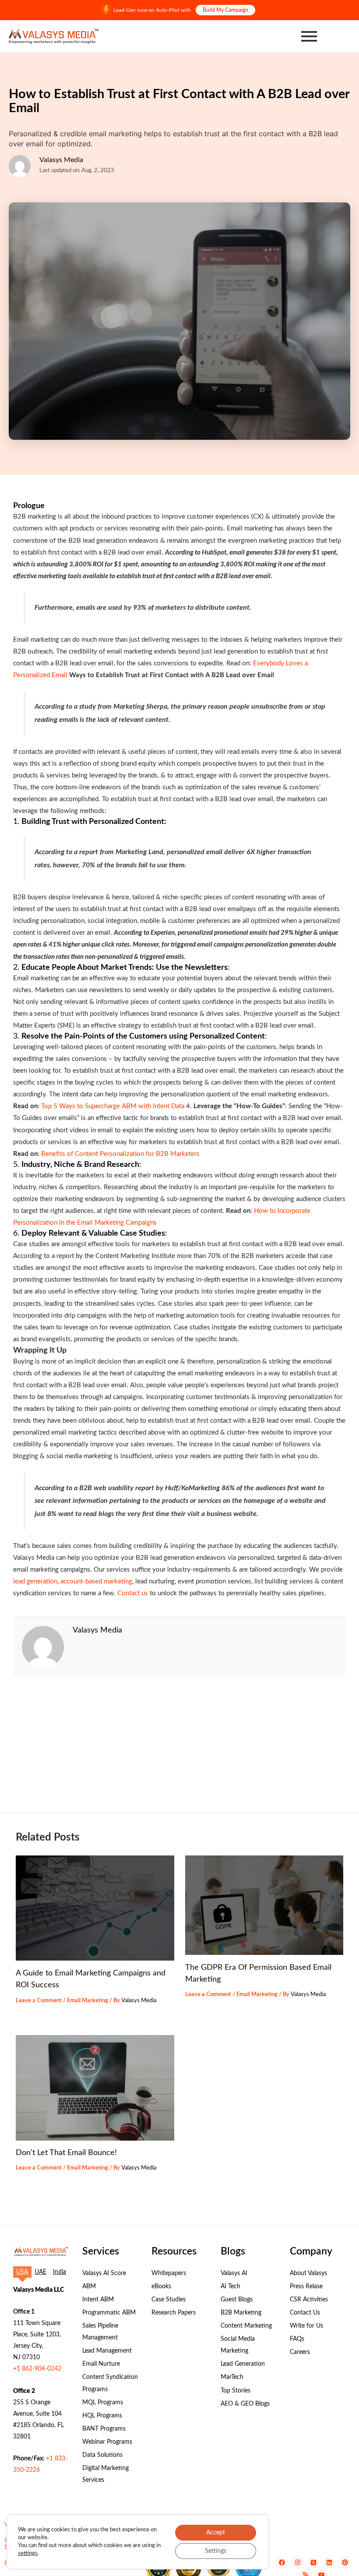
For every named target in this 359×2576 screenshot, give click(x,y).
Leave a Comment (39, 2000)
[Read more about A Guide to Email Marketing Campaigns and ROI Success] (95, 1908)
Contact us (133, 1593)
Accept (216, 2533)
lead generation (35, 1581)
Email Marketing (88, 2000)
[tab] (22, 2272)
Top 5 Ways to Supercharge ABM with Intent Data (113, 1106)
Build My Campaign (225, 10)
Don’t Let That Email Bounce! (66, 2153)
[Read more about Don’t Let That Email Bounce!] (95, 2088)
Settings (216, 2551)
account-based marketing (96, 1581)
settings (28, 2553)
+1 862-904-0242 (37, 2369)
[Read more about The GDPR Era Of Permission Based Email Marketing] (264, 1905)
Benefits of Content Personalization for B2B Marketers (120, 1154)
